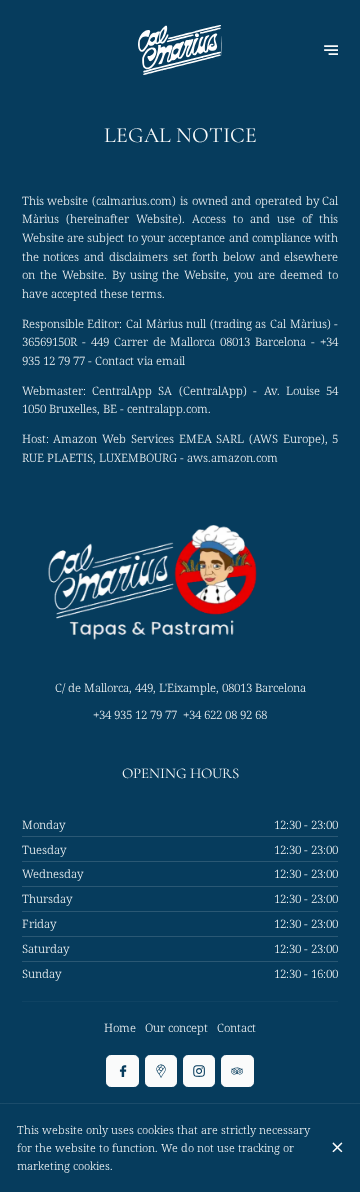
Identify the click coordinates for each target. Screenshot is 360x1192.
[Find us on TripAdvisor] (237, 1071)
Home (120, 1027)
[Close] (337, 1147)
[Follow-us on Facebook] (122, 1071)
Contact (236, 1027)
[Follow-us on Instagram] (199, 1071)
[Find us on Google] (161, 1071)
